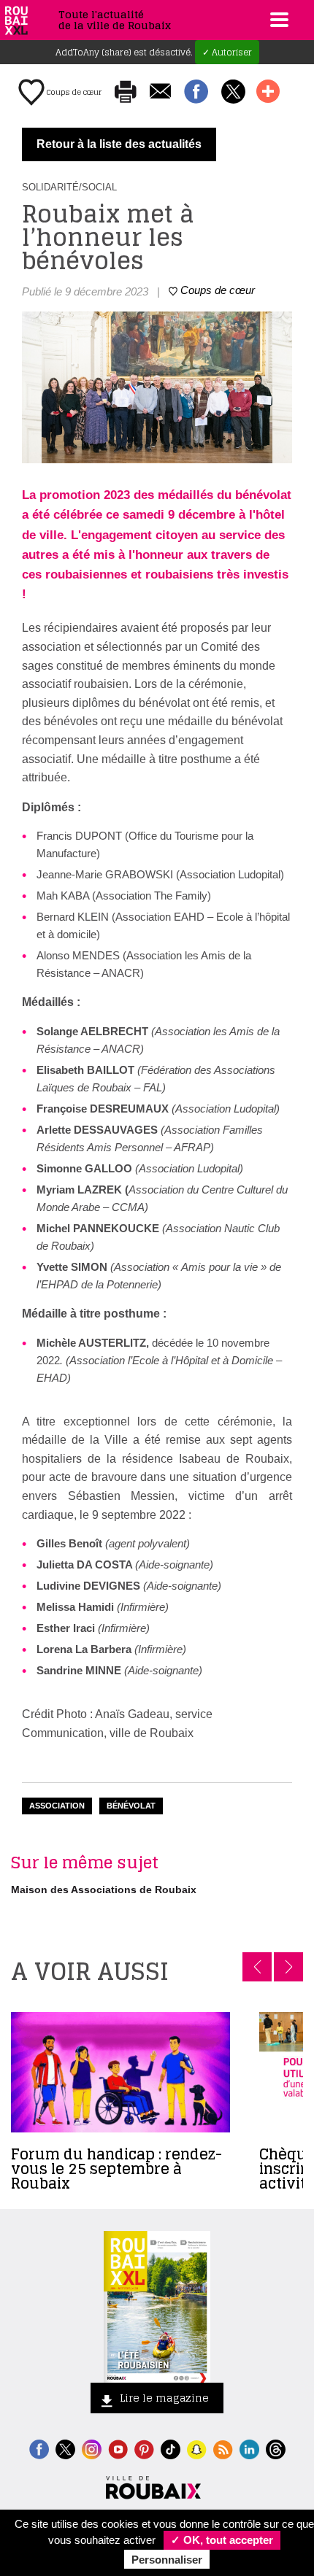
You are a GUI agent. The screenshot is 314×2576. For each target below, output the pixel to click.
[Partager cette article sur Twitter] (233, 93)
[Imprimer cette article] (126, 93)
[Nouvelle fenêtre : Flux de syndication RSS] (223, 2448)
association (57, 1806)
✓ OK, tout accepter (222, 2540)
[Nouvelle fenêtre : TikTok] (171, 2448)
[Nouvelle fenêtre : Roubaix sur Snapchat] (197, 2448)
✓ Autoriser (227, 52)
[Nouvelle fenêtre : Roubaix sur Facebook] (39, 2448)
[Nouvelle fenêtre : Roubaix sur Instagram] (92, 2448)
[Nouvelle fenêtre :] (118, 2448)
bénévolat (131, 1806)
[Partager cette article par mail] (160, 92)
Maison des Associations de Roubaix (104, 1890)
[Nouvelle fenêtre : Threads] (276, 2448)
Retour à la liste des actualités (119, 144)
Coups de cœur (73, 92)
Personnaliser (167, 2560)
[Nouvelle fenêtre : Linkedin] (249, 2448)
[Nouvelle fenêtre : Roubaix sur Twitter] (65, 2448)
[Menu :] (277, 20)
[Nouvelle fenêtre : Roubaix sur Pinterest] (144, 2448)
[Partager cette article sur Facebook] (196, 93)
